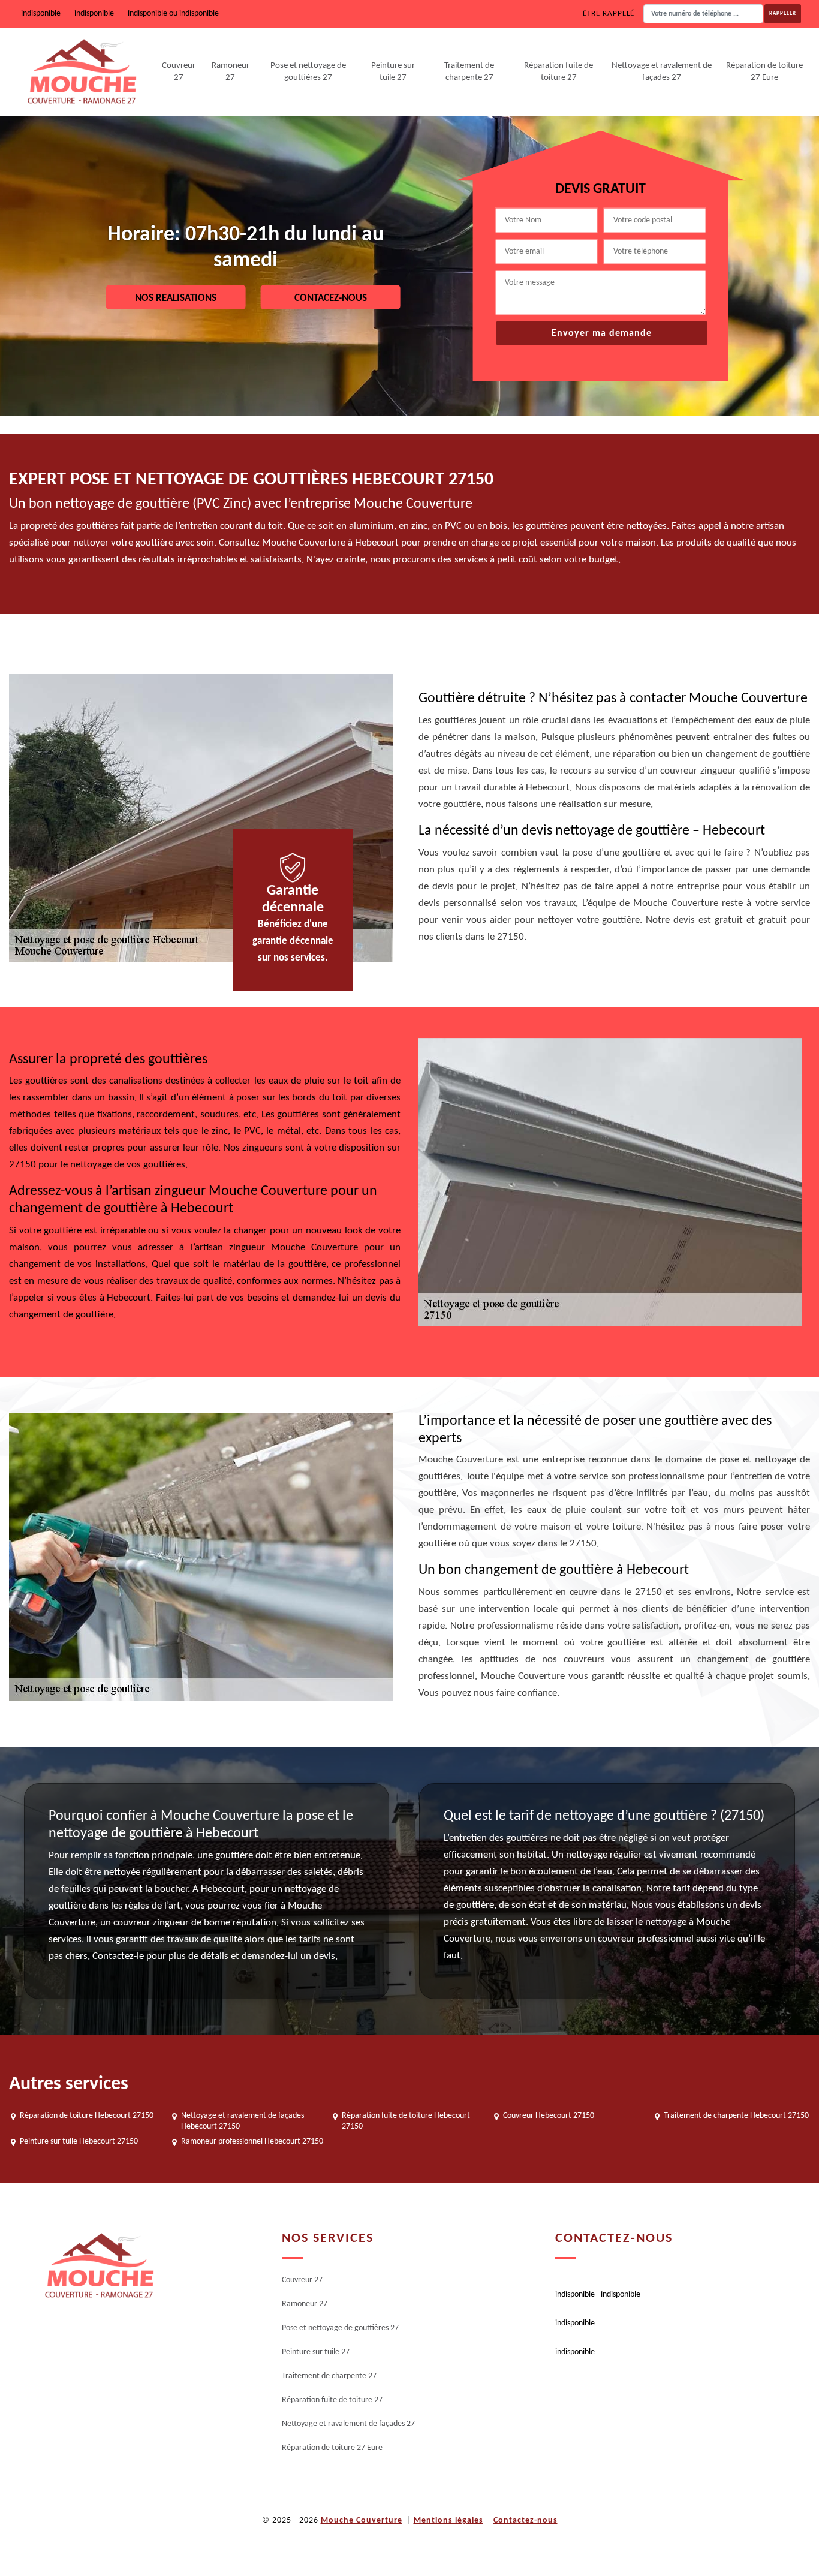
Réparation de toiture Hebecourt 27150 (87, 2116)
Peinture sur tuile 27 (393, 72)
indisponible (41, 13)
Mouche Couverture (362, 2521)
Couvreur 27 (179, 72)
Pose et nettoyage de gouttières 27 (308, 72)
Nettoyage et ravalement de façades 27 (662, 72)
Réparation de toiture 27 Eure (764, 72)
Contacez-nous (331, 298)
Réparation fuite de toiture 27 (558, 72)
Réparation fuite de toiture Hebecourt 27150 (406, 2121)
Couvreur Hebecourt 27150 (549, 2116)
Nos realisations (176, 298)
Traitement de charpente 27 (469, 72)
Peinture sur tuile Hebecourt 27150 (79, 2142)
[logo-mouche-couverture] (99, 2266)
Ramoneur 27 (231, 72)
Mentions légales (448, 2521)
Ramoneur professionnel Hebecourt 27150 (252, 2142)
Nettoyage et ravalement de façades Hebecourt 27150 (243, 2121)
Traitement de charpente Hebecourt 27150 (736, 2116)
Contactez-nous (526, 2521)
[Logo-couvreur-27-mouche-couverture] (82, 72)
